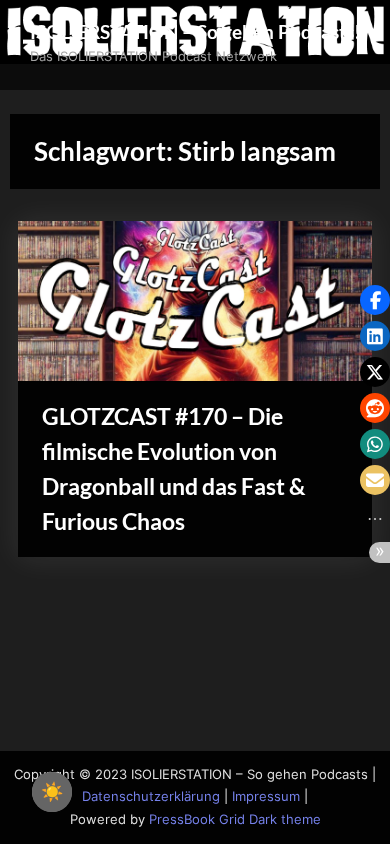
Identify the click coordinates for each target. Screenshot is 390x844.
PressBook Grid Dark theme (235, 819)
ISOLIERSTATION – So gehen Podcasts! (195, 31)
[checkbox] (52, 792)
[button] (375, 300)
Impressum (266, 796)
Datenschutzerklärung (151, 796)
